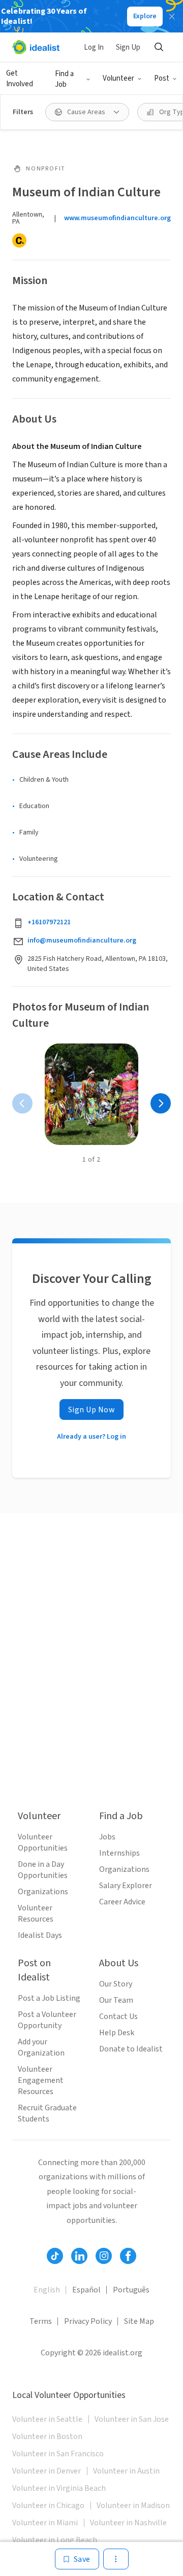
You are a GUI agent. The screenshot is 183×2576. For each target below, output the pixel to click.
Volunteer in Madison (133, 2505)
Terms (41, 2321)
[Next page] (161, 1103)
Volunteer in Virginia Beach (59, 2488)
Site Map (139, 2321)
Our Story (116, 1984)
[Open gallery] (91, 1094)
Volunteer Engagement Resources (41, 2080)
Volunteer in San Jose (132, 2419)
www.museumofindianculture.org (117, 218)
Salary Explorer (126, 1886)
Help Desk (117, 2033)
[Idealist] (36, 47)
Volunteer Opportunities (43, 1842)
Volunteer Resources (36, 1913)
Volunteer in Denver (47, 2471)
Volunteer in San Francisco (58, 2454)
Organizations (43, 1892)
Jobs (107, 1837)
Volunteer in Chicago (48, 2505)
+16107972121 (49, 922)
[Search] (159, 47)
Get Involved (20, 79)
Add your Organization (41, 2047)
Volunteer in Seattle (47, 2419)
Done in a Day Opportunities (43, 1870)
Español (86, 2290)
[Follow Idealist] (55, 2256)
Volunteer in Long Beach (55, 2540)
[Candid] (19, 240)
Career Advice (122, 1902)
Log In (94, 47)
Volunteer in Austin (126, 2471)
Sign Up (128, 47)
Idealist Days (40, 1935)
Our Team (116, 2000)
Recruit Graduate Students (47, 2113)
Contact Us (118, 2016)
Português (131, 2290)
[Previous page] (22, 1103)
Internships (119, 1853)
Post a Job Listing (49, 1998)
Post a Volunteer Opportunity (47, 2020)
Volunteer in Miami (45, 2523)
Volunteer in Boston (47, 2436)
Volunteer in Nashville (128, 2523)
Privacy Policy (88, 2321)
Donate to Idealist (131, 2049)
